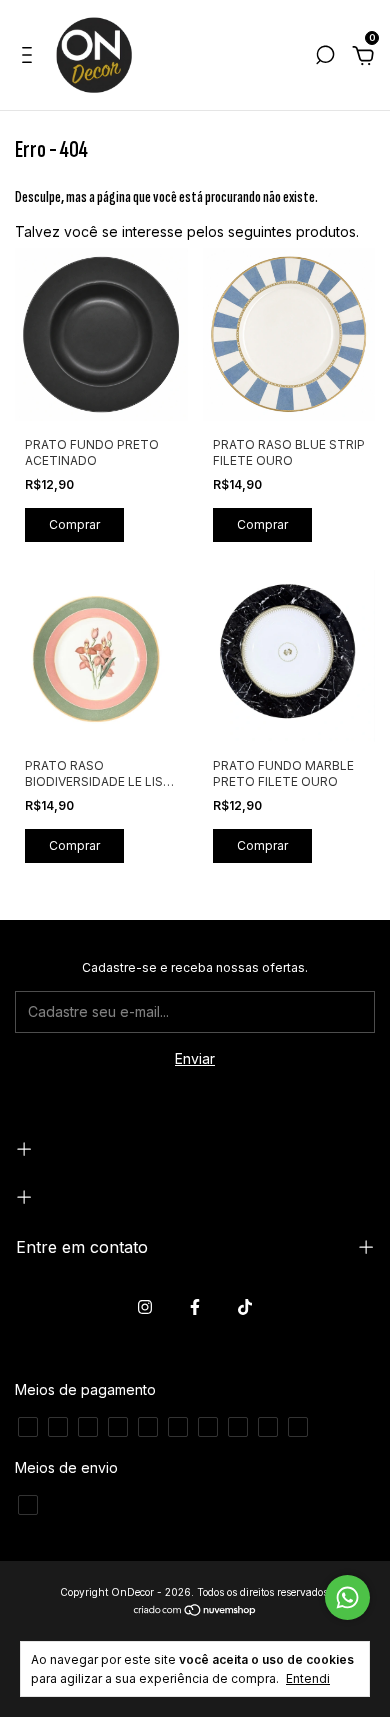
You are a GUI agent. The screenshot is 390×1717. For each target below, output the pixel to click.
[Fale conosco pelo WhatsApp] (347, 1597)
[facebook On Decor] (195, 1307)
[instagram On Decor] (145, 1307)
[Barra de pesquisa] (325, 57)
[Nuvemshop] (195, 1611)
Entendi (308, 1678)
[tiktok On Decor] (245, 1307)
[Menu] (30, 57)
